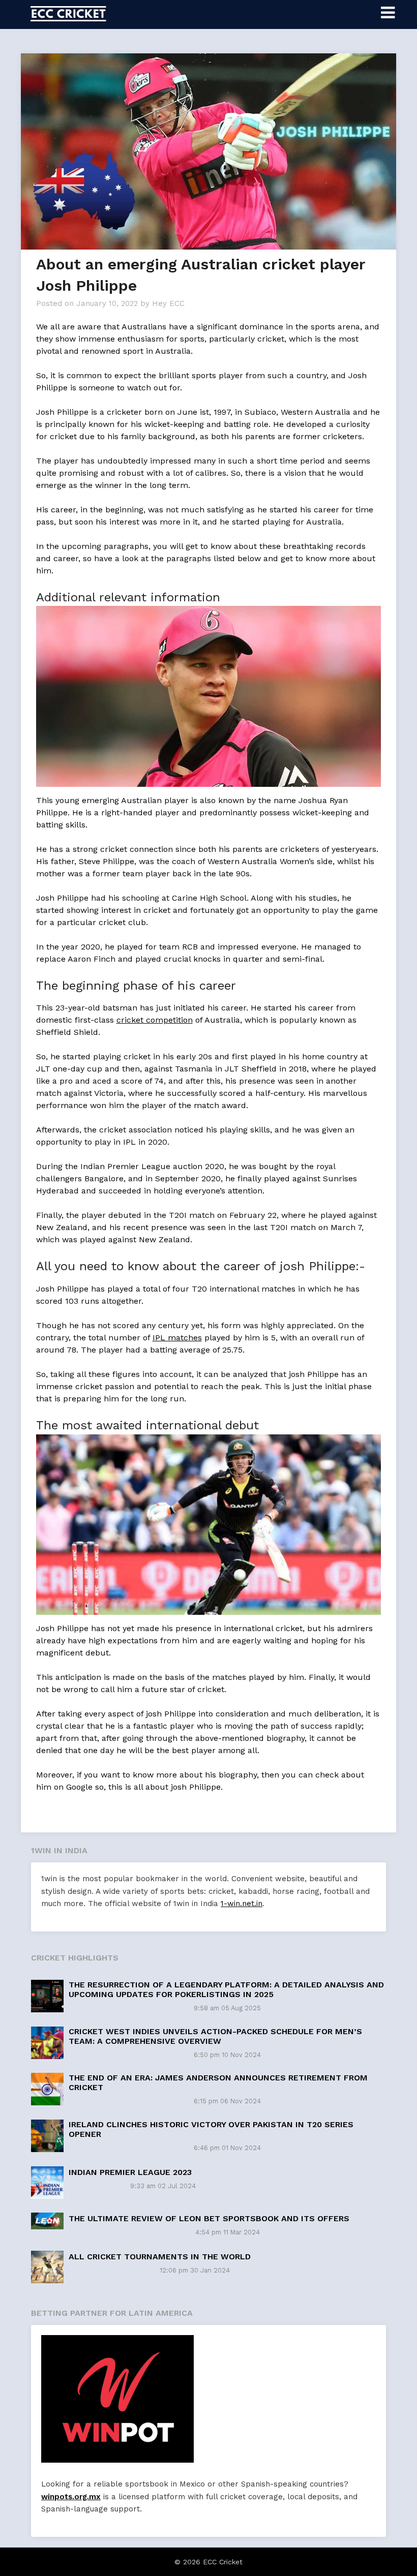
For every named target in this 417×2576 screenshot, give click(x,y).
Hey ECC (168, 303)
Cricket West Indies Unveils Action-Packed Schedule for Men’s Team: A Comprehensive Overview (215, 2036)
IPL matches (177, 1338)
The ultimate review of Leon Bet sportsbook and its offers (209, 2218)
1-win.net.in (242, 1904)
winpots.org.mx (71, 2497)
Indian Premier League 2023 (130, 2172)
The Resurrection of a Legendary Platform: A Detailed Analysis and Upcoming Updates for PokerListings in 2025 (226, 1989)
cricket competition (155, 1020)
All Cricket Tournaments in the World (160, 2257)
